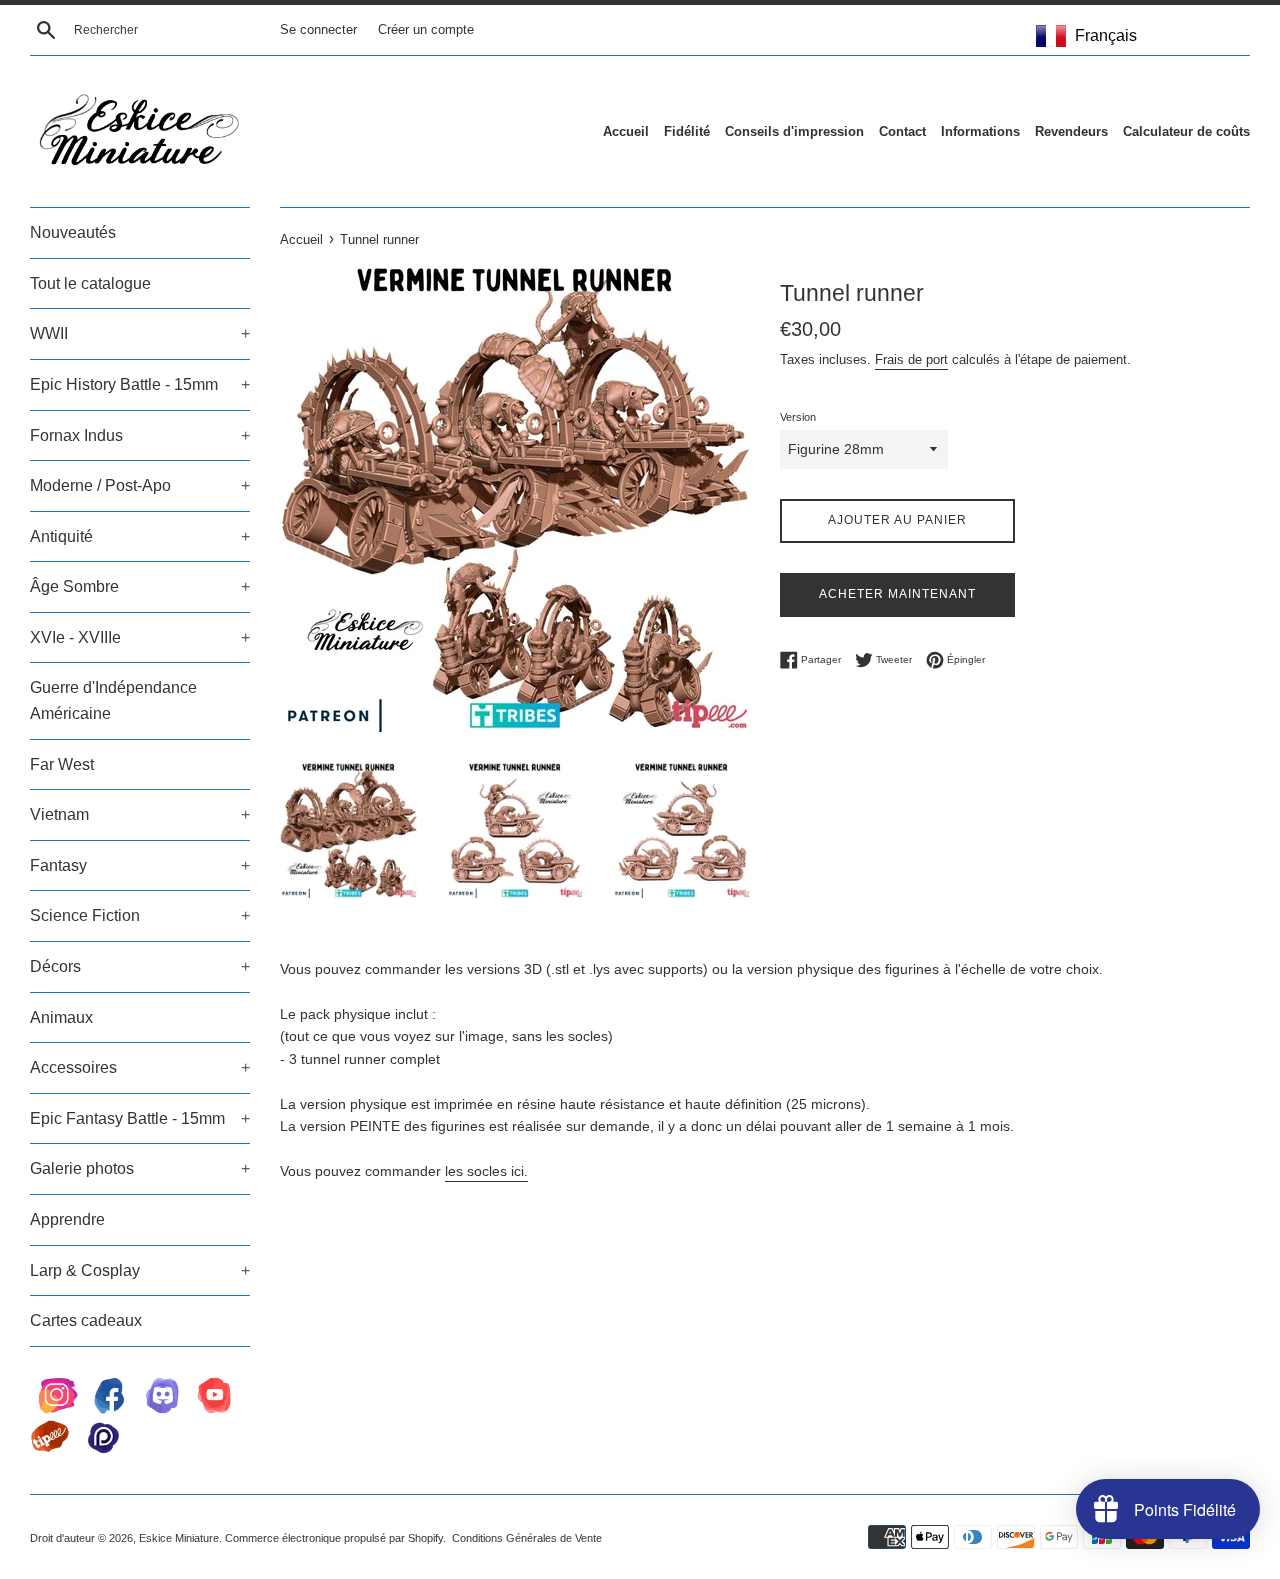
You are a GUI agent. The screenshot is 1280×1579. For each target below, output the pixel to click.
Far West (62, 764)
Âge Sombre (140, 586)
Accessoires (140, 1067)
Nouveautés (73, 232)
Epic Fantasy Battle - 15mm (140, 1118)
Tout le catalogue (90, 283)
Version (798, 417)
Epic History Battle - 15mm (140, 384)
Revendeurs (1071, 131)
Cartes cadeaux (86, 1320)
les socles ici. (486, 1171)
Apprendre (67, 1219)
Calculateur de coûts (1186, 131)
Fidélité (687, 131)
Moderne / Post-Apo (140, 485)
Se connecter (318, 30)
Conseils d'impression (794, 131)
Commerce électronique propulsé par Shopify (334, 1538)
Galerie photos (140, 1168)
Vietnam (140, 814)
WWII (140, 333)
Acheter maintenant (897, 594)
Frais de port (911, 359)
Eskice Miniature (179, 1538)
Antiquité (140, 536)
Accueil (626, 131)
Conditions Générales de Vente (527, 1538)
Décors (140, 966)
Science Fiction (140, 915)
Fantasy (140, 865)
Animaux (61, 1017)
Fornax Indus (140, 435)
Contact (902, 131)
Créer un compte (426, 30)
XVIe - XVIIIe (140, 637)
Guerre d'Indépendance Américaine (113, 700)
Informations (980, 131)
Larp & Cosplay (140, 1270)
